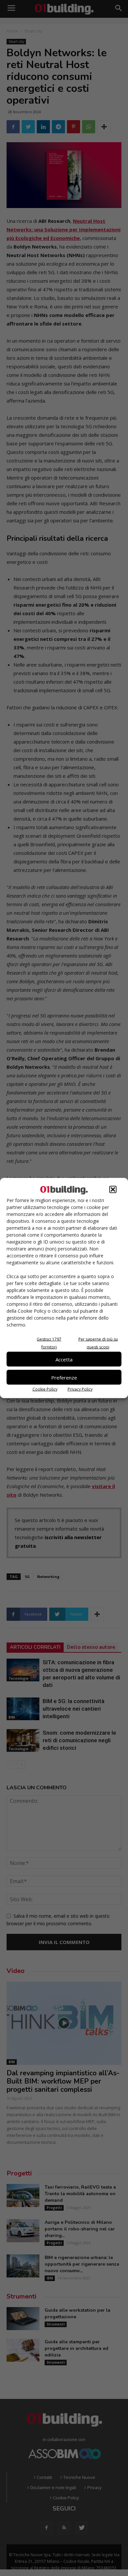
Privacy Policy (80, 1389)
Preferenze (64, 1377)
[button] (113, 1190)
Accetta (64, 1359)
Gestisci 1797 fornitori (49, 1343)
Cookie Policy (45, 1389)
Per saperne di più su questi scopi (98, 1343)
